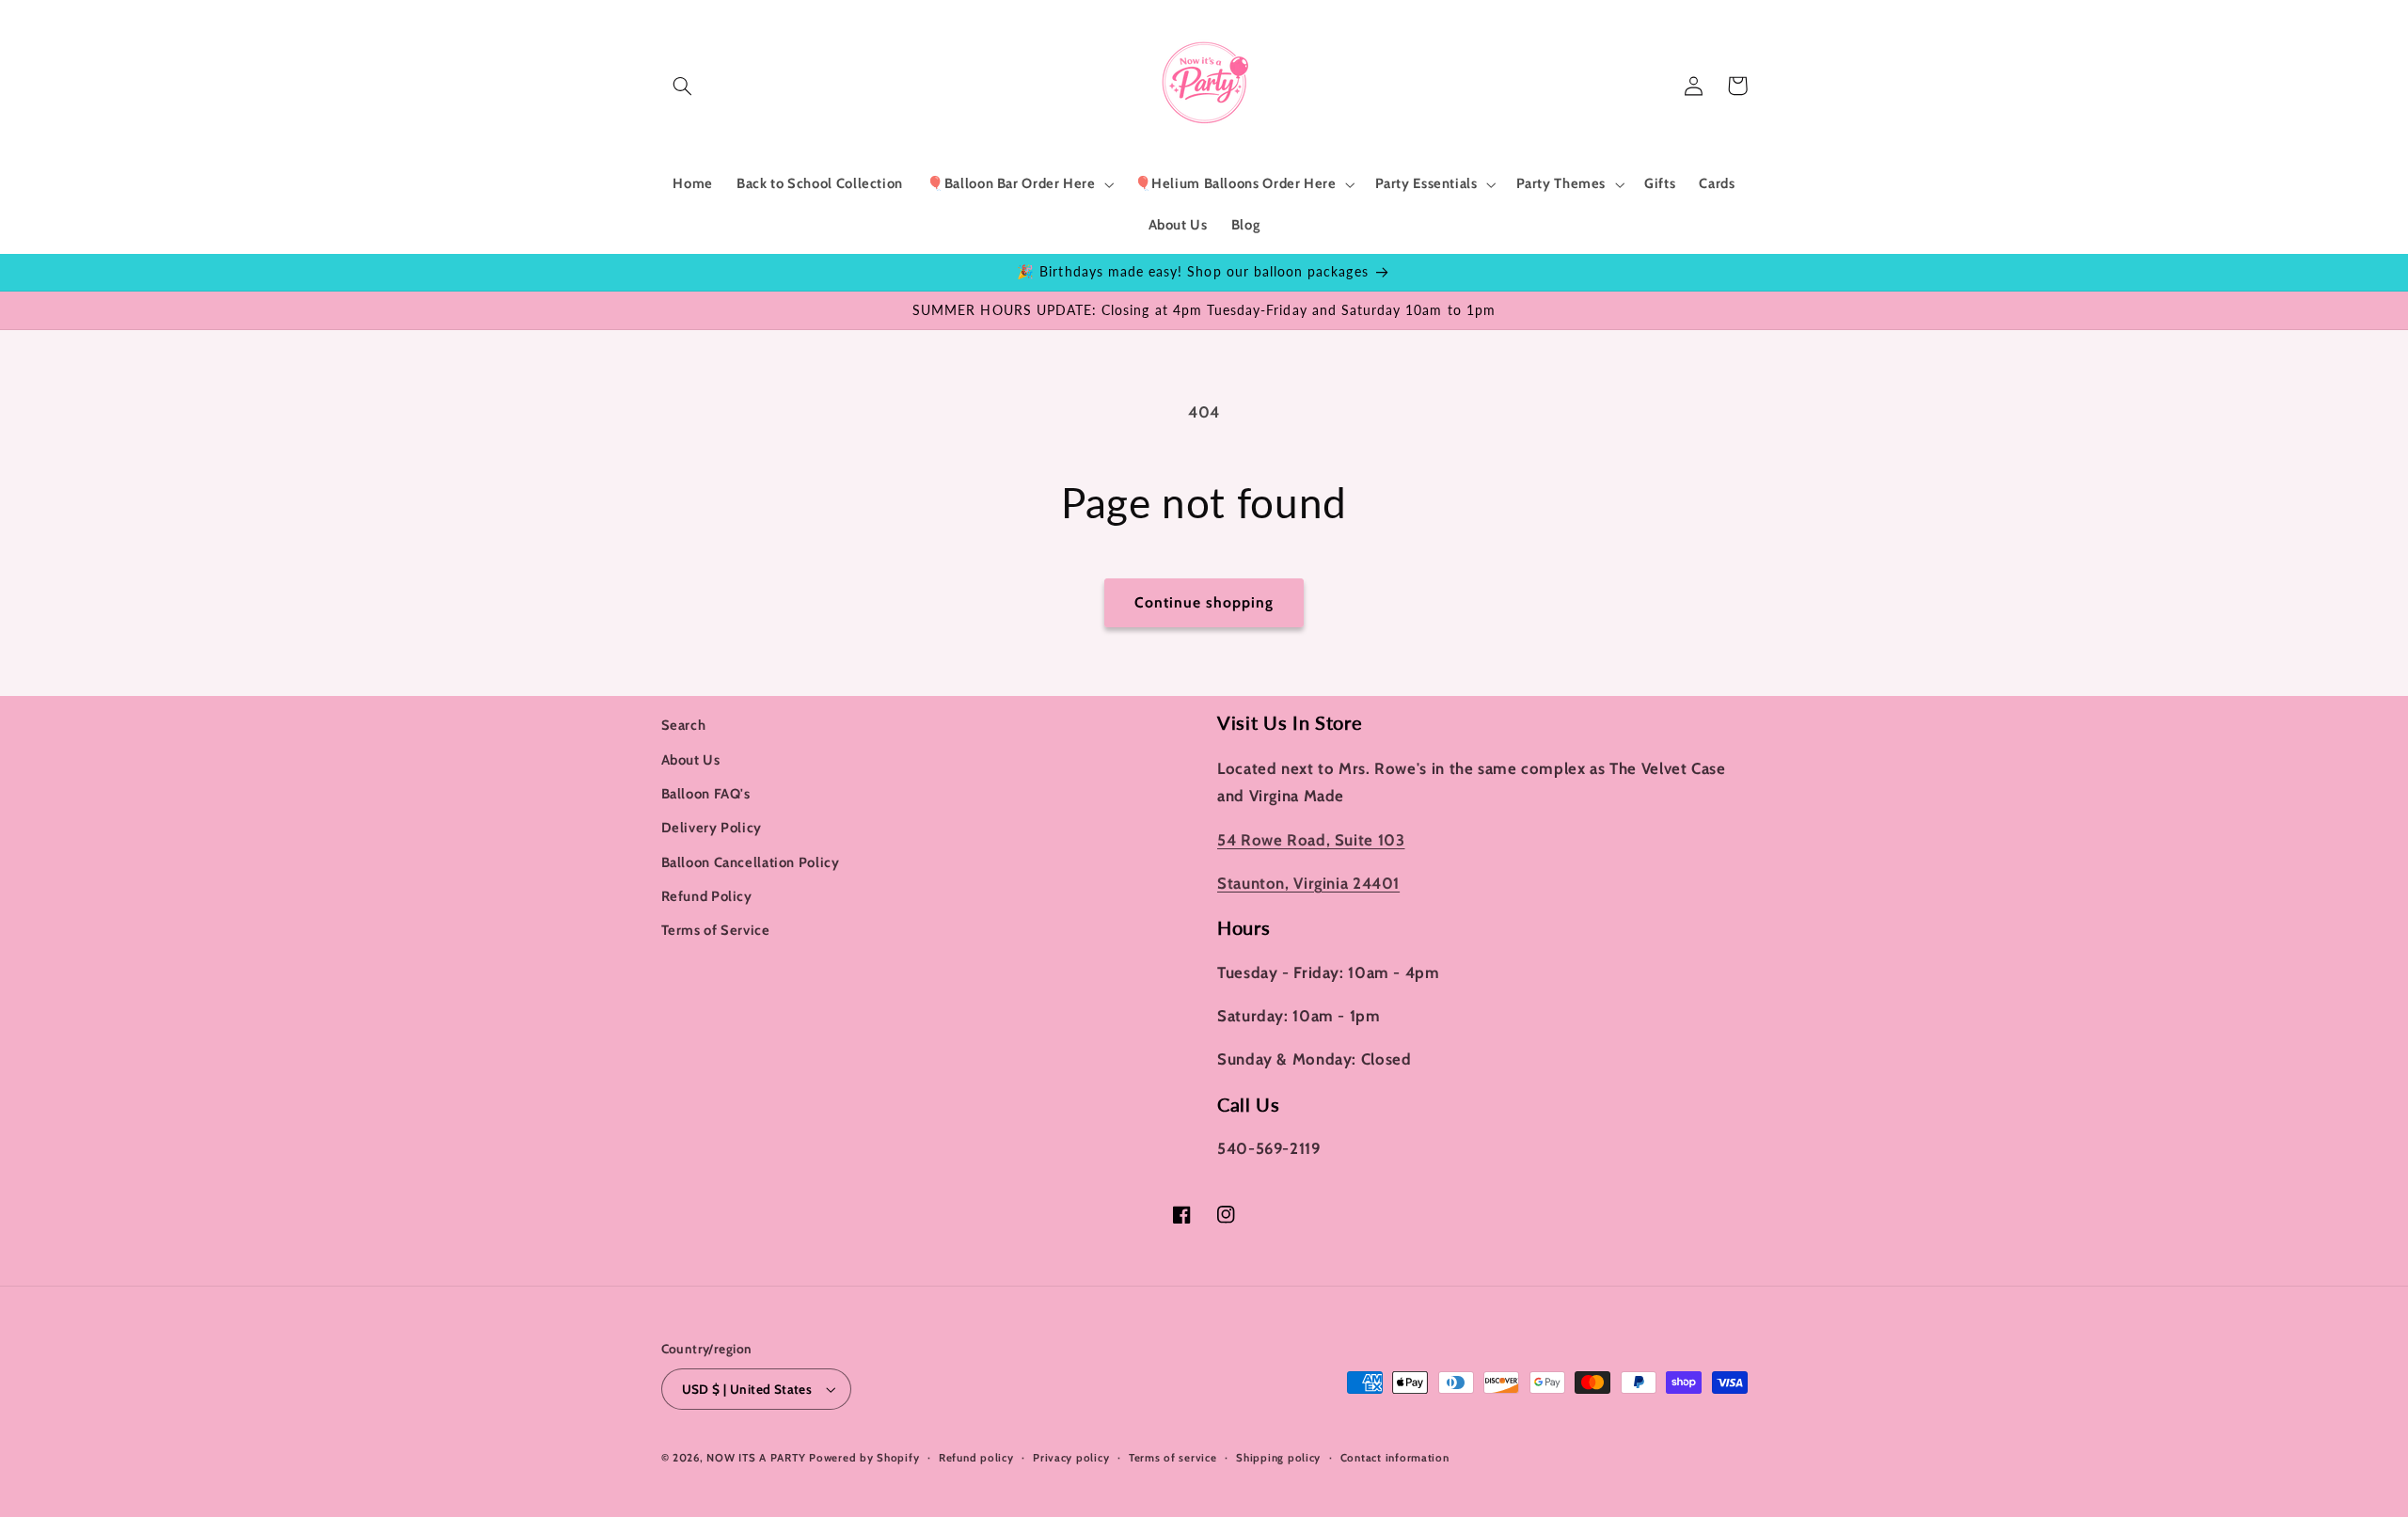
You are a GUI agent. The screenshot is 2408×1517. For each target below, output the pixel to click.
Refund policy (976, 1458)
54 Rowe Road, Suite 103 (1311, 840)
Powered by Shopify (864, 1458)
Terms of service (1173, 1458)
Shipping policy (1278, 1458)
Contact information (1395, 1458)
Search (684, 725)
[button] (683, 86)
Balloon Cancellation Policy (751, 862)
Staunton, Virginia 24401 (1308, 883)
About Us (691, 760)
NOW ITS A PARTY (756, 1458)
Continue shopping (1204, 602)
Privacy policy (1071, 1458)
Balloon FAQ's (706, 794)
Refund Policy (707, 896)
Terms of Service (716, 930)
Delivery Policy (712, 828)
